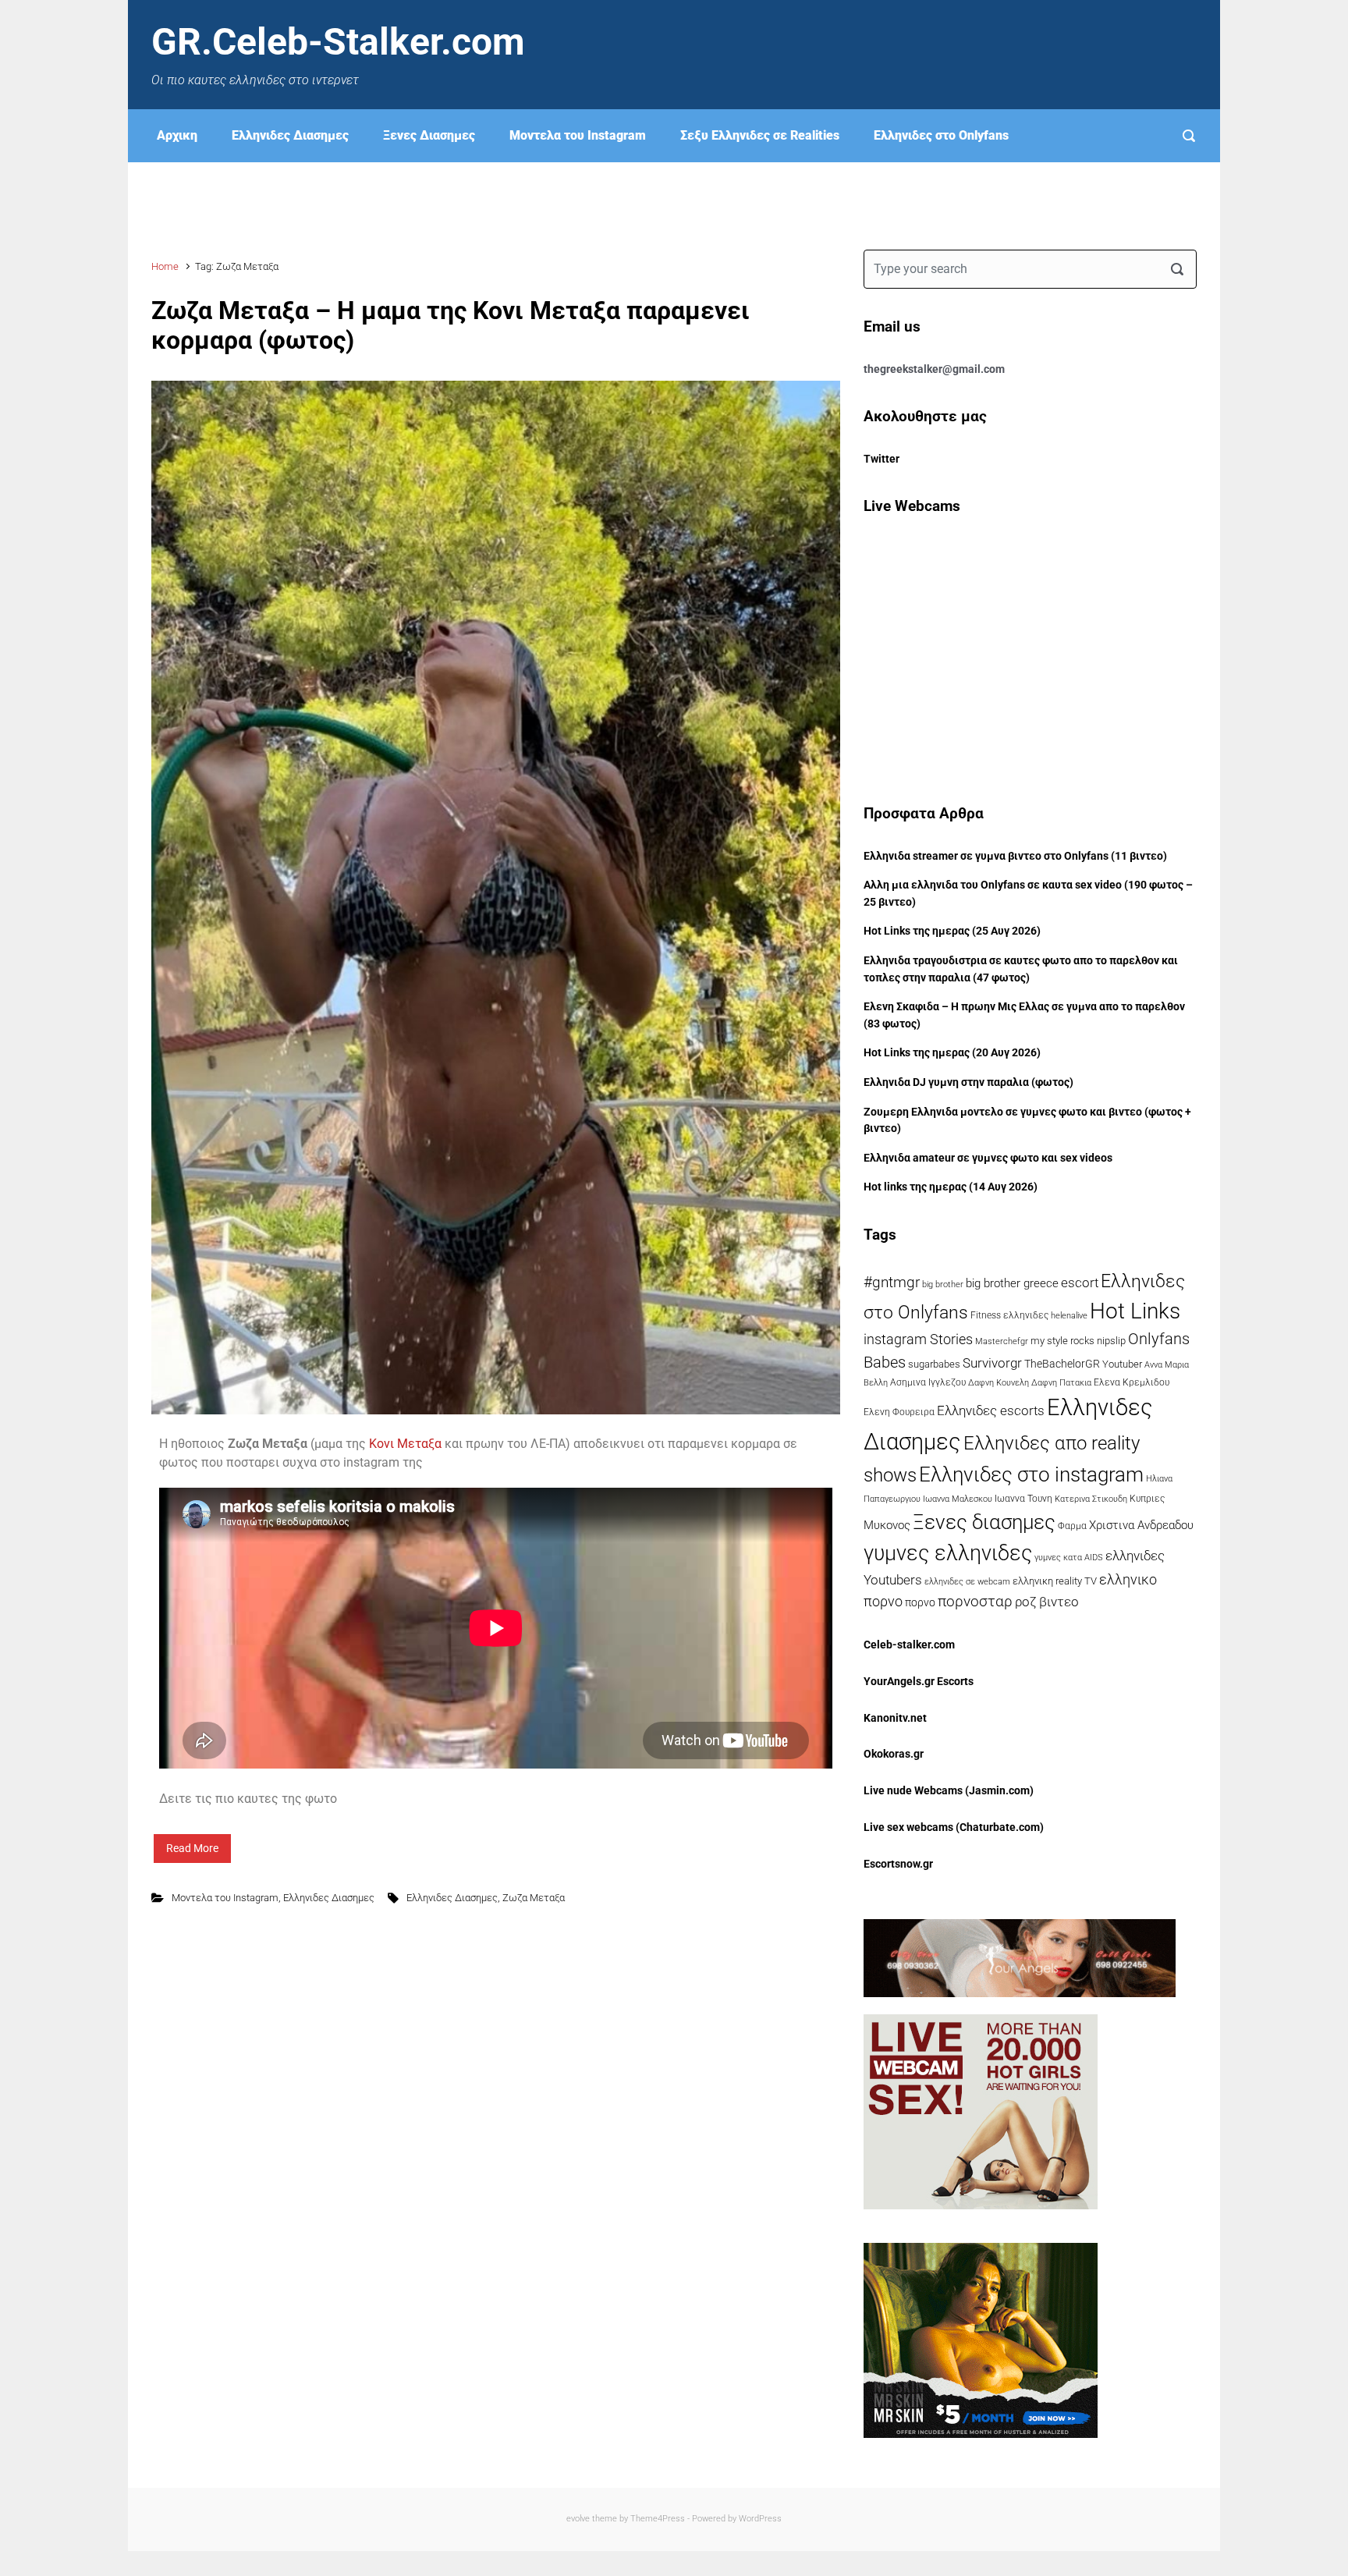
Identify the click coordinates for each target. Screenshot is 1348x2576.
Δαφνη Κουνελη (999, 1383)
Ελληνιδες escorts (991, 1410)
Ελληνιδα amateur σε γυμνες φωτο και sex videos (988, 1158)
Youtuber (1122, 1364)
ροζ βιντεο (1047, 1602)
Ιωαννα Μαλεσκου (958, 1499)
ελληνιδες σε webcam (967, 1581)
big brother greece (1012, 1283)
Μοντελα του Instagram (578, 135)
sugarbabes (934, 1364)
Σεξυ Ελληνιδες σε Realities (760, 135)
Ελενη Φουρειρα (899, 1412)
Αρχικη (177, 135)
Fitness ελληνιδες (1009, 1315)
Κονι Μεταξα (405, 1444)
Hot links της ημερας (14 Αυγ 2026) (951, 1187)
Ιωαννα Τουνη (1023, 1499)
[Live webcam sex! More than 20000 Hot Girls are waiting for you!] (981, 2111)
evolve (578, 2519)
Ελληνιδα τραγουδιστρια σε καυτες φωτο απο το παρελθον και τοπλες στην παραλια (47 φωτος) (1021, 969)
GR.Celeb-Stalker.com (338, 42)
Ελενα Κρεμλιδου (1132, 1382)
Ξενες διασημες (984, 1522)
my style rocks (1062, 1341)
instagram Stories (918, 1339)
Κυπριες (1147, 1499)
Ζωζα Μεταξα (534, 1898)
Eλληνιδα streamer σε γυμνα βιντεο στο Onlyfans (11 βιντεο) (1015, 856)
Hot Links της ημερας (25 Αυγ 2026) (952, 931)
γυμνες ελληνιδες (948, 1553)
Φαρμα (1072, 1526)
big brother (943, 1284)
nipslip (1111, 1341)
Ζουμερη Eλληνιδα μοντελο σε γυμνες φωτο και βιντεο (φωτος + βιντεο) (1027, 1121)
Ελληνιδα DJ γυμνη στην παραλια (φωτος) (968, 1082)
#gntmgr (892, 1283)
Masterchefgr (1002, 1341)
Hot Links (1135, 1311)
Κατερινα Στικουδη (1091, 1499)
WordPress (760, 2519)
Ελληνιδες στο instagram (1031, 1474)
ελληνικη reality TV (1055, 1581)
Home (165, 266)
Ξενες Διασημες (429, 135)
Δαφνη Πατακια (1061, 1382)
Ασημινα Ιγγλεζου (928, 1382)
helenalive (1069, 1316)
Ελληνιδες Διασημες (290, 135)
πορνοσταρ (975, 1601)
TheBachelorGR (1062, 1364)
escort (1080, 1283)
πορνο (920, 1603)
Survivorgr (992, 1363)
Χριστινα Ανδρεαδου (1141, 1525)
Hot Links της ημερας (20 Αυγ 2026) (952, 1053)
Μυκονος (887, 1525)
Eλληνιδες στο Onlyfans (941, 135)
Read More (192, 1848)
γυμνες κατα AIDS (1069, 1558)
